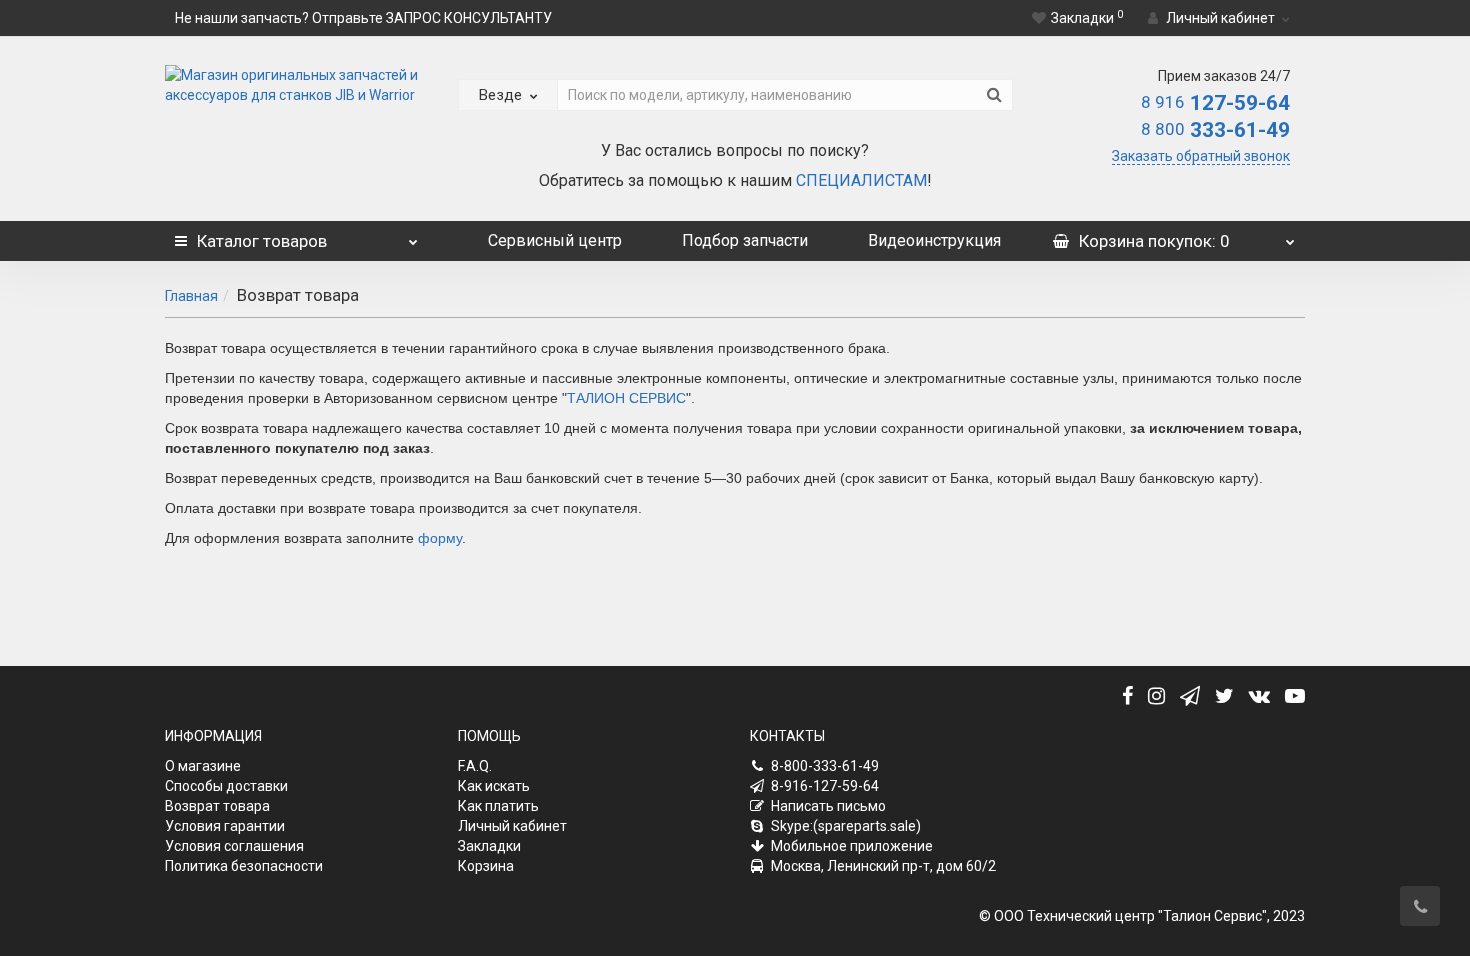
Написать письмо (828, 806)
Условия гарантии (225, 826)
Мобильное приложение (852, 846)
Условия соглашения (234, 846)
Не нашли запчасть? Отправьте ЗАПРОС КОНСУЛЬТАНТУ (363, 18)
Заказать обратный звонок (1201, 156)
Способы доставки (226, 786)
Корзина (486, 866)
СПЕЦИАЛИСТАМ (861, 180)
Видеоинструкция (934, 240)
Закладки (489, 846)
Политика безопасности (244, 866)
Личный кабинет (512, 826)
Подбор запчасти (745, 240)
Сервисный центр (555, 240)
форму (440, 538)
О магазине (203, 766)
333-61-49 (1215, 130)
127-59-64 (1215, 103)
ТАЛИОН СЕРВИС (626, 398)
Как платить (498, 806)
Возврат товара (217, 806)
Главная (191, 296)
